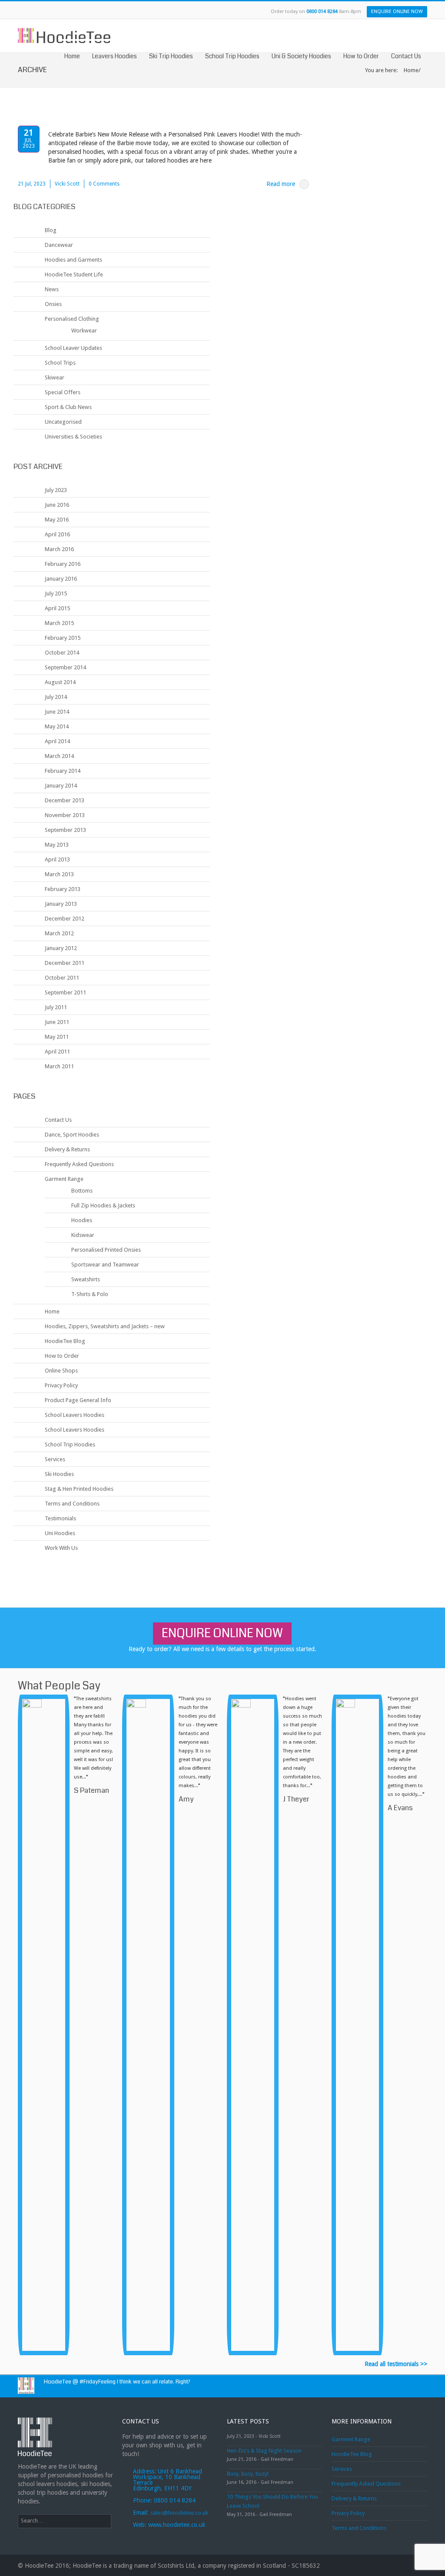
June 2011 (57, 1022)
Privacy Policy (61, 1385)
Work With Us (61, 1548)
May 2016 (57, 520)
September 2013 (65, 830)
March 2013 (59, 874)
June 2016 (57, 505)
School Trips (60, 363)
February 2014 (63, 771)
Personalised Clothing (72, 319)
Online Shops (61, 1371)
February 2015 (63, 638)
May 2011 (57, 1037)
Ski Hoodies (59, 1474)
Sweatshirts (86, 1279)
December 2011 (65, 963)
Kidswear (83, 1235)
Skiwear (55, 377)
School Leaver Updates (73, 348)
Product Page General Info (78, 1400)
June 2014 (57, 712)
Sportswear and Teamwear (105, 1265)
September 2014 (65, 667)
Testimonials (60, 1518)
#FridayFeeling (98, 2382)
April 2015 (57, 608)
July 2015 (56, 593)
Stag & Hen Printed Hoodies (79, 1489)
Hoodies (82, 1220)
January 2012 (61, 948)
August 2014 (60, 682)
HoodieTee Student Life (74, 274)
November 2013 (65, 815)
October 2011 (62, 978)
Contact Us (406, 56)
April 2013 (57, 859)
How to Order (361, 56)
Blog (51, 230)
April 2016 (57, 534)
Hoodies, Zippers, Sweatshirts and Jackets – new (105, 1326)
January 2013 (61, 904)
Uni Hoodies (60, 1533)
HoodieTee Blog (65, 1341)
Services (55, 1459)
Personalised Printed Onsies (106, 1250)
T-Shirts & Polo (90, 1294)
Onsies (53, 304)
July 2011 (56, 1007)
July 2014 (56, 697)
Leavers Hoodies (115, 56)
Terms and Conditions (72, 1504)
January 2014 (61, 786)
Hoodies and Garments (73, 260)
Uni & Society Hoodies (301, 56)
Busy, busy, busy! (248, 2474)
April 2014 (57, 741)
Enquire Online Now (397, 12)
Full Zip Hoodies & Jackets (103, 1205)
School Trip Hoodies (232, 56)
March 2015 (59, 623)
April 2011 (57, 1052)
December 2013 (65, 800)
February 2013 (63, 889)
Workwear (84, 331)
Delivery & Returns (67, 1149)
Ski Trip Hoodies (171, 56)
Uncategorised (63, 422)
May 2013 (57, 845)
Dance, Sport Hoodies (72, 1135)
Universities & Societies (73, 437)
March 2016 (59, 549)
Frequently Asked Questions (79, 1164)
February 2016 (63, 564)
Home (72, 56)
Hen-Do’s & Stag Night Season (264, 2451)
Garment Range (64, 1179)
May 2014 (57, 726)
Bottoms (82, 1191)
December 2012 (65, 919)
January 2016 (61, 579)
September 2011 (65, 992)
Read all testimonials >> (396, 2364)
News (52, 289)
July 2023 (56, 490)
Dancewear (59, 245)
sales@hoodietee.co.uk (179, 2513)
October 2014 (62, 653)
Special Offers (63, 392)
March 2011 (59, 1066)
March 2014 (59, 756)
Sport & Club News (68, 407)
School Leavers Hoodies (75, 1415)
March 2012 (59, 933)
